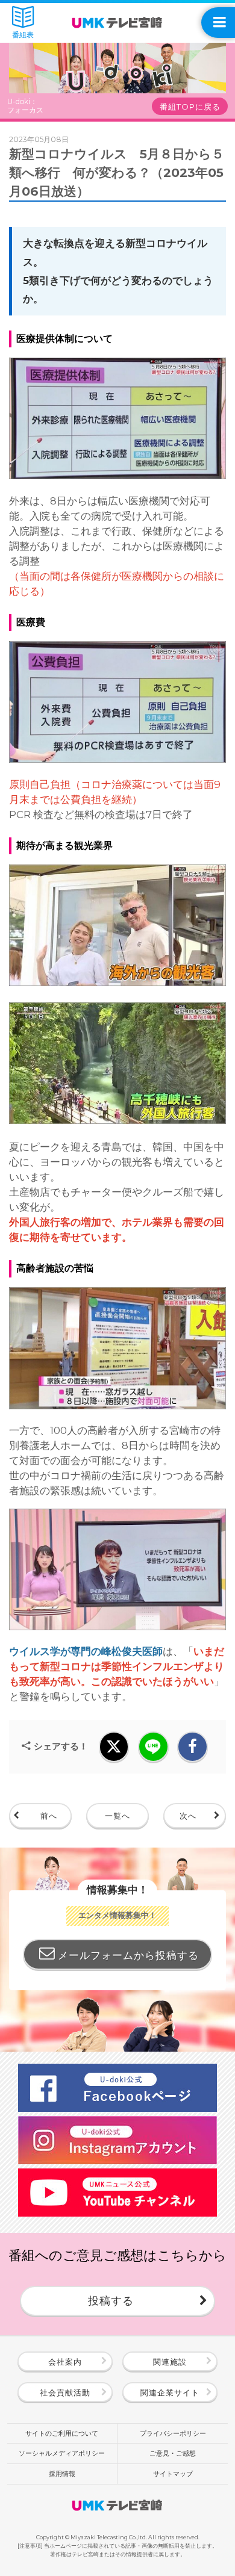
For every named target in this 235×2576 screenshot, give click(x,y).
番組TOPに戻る (190, 107)
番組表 (23, 35)
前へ (49, 1816)
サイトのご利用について (62, 2433)
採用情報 (62, 2474)
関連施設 (170, 2362)
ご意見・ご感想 (173, 2453)
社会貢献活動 (65, 2392)
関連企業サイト (170, 2392)
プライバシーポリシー (173, 2433)
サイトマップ (173, 2474)
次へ (188, 1816)
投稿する (111, 2301)
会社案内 (65, 2362)
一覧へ (117, 1816)
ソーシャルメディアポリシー (62, 2453)
